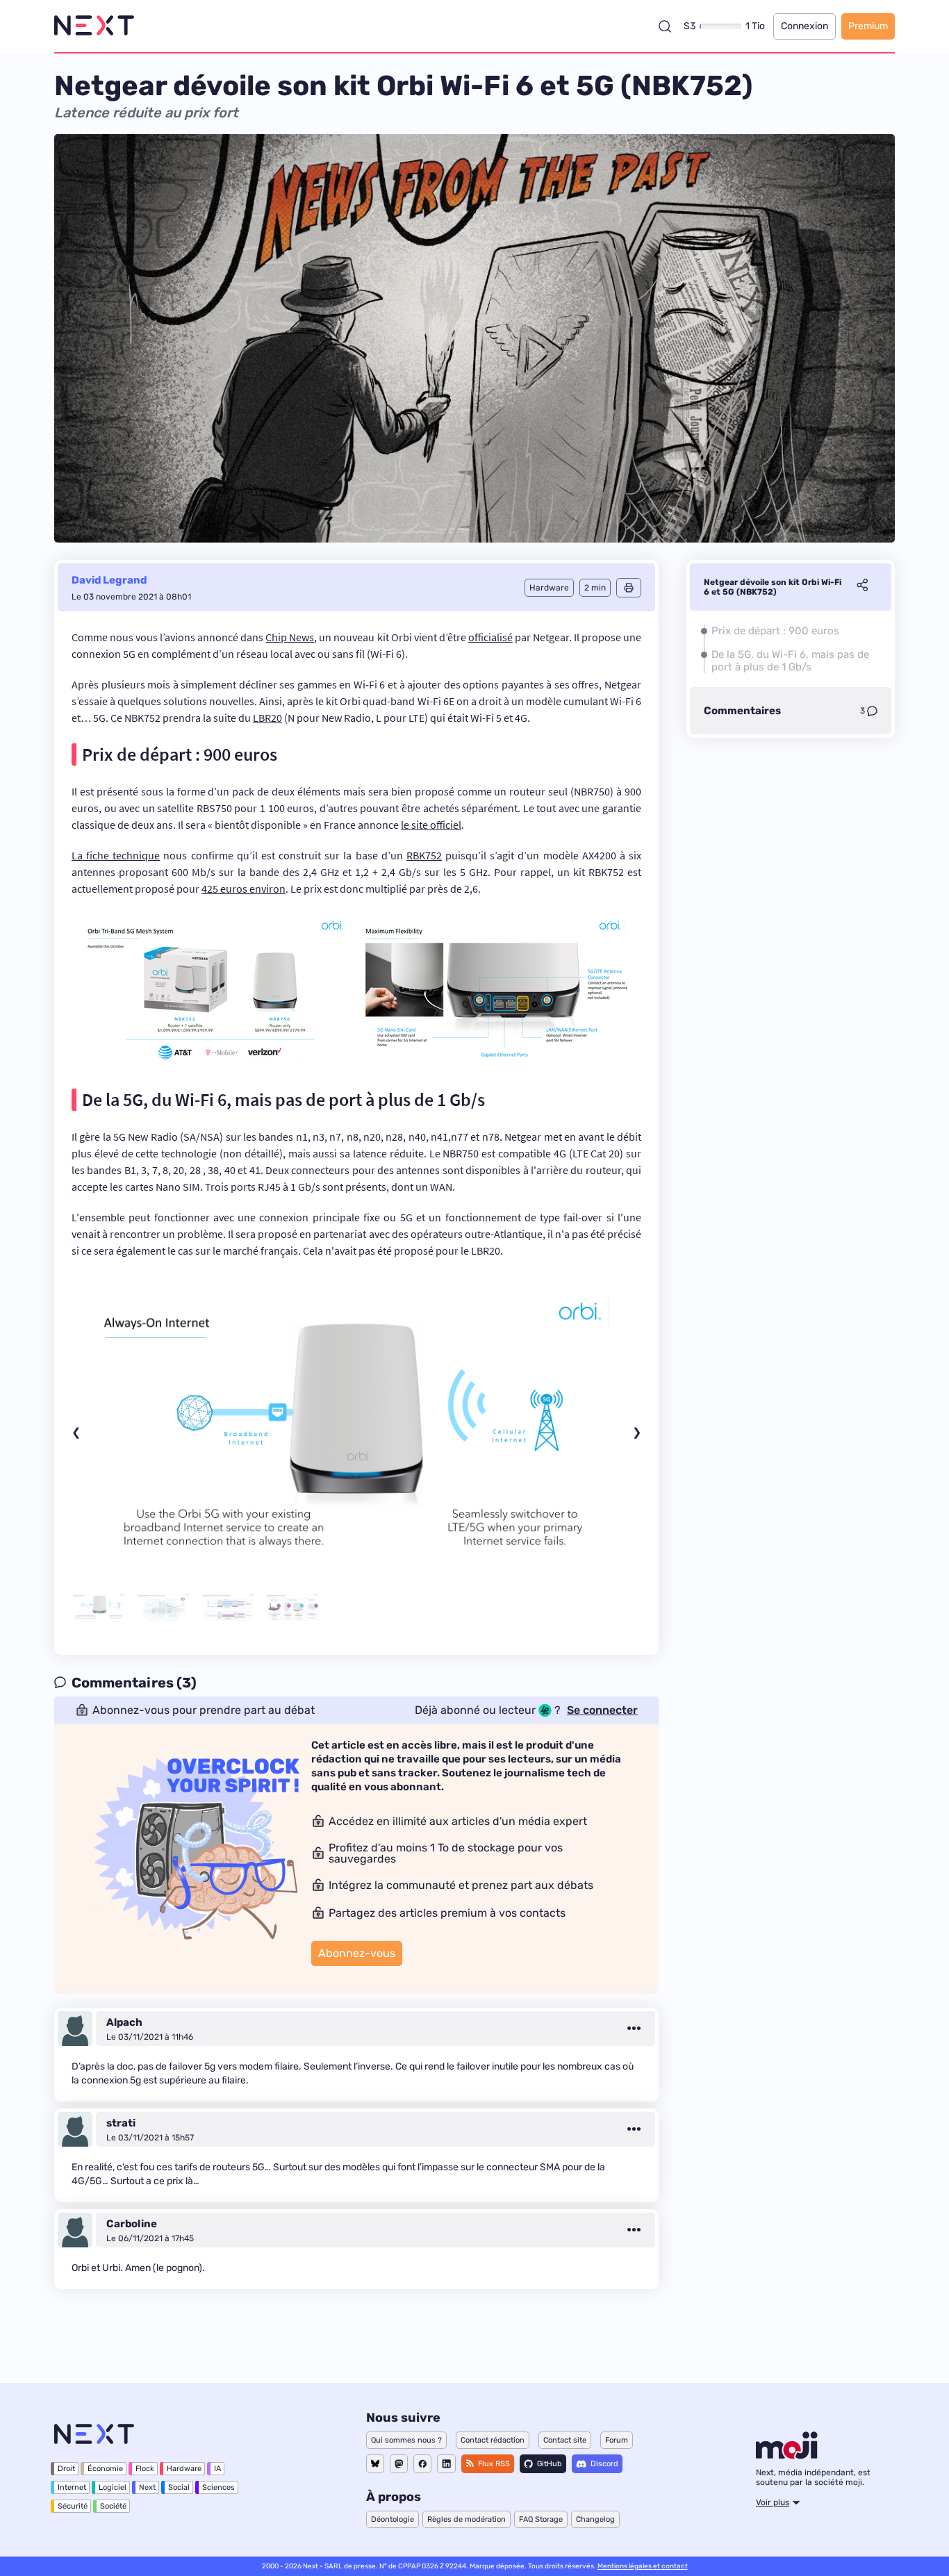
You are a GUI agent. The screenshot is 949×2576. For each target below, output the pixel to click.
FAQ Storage (541, 2519)
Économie (105, 2469)
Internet (72, 2487)
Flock (145, 2469)
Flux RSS (494, 2464)
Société (113, 2506)
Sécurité (73, 2506)
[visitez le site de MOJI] (787, 2455)
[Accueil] (94, 26)
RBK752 (424, 855)
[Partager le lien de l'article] (862, 587)
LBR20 (267, 718)
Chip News (290, 637)
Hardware (184, 2469)
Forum (617, 2440)
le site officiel (431, 825)
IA (217, 2469)
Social (179, 2487)
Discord (604, 2464)
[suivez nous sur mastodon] (399, 2464)
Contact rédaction (493, 2440)
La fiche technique (116, 855)
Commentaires (742, 711)
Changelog (595, 2519)
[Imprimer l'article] (629, 588)
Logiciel (113, 2487)
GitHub (550, 2464)
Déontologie (393, 2519)
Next (147, 2487)
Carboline (132, 2224)
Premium (868, 26)
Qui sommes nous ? (406, 2440)
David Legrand (109, 580)
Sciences (218, 2487)
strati (121, 2123)
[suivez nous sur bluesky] (375, 2464)
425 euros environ (244, 889)
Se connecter (602, 1710)
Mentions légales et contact (643, 2566)
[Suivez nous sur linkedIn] (446, 2464)
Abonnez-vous (357, 1953)
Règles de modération (467, 2519)
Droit (66, 2469)
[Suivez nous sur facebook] (422, 2464)
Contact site (565, 2440)
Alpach (124, 2022)
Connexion (804, 26)
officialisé (490, 637)
